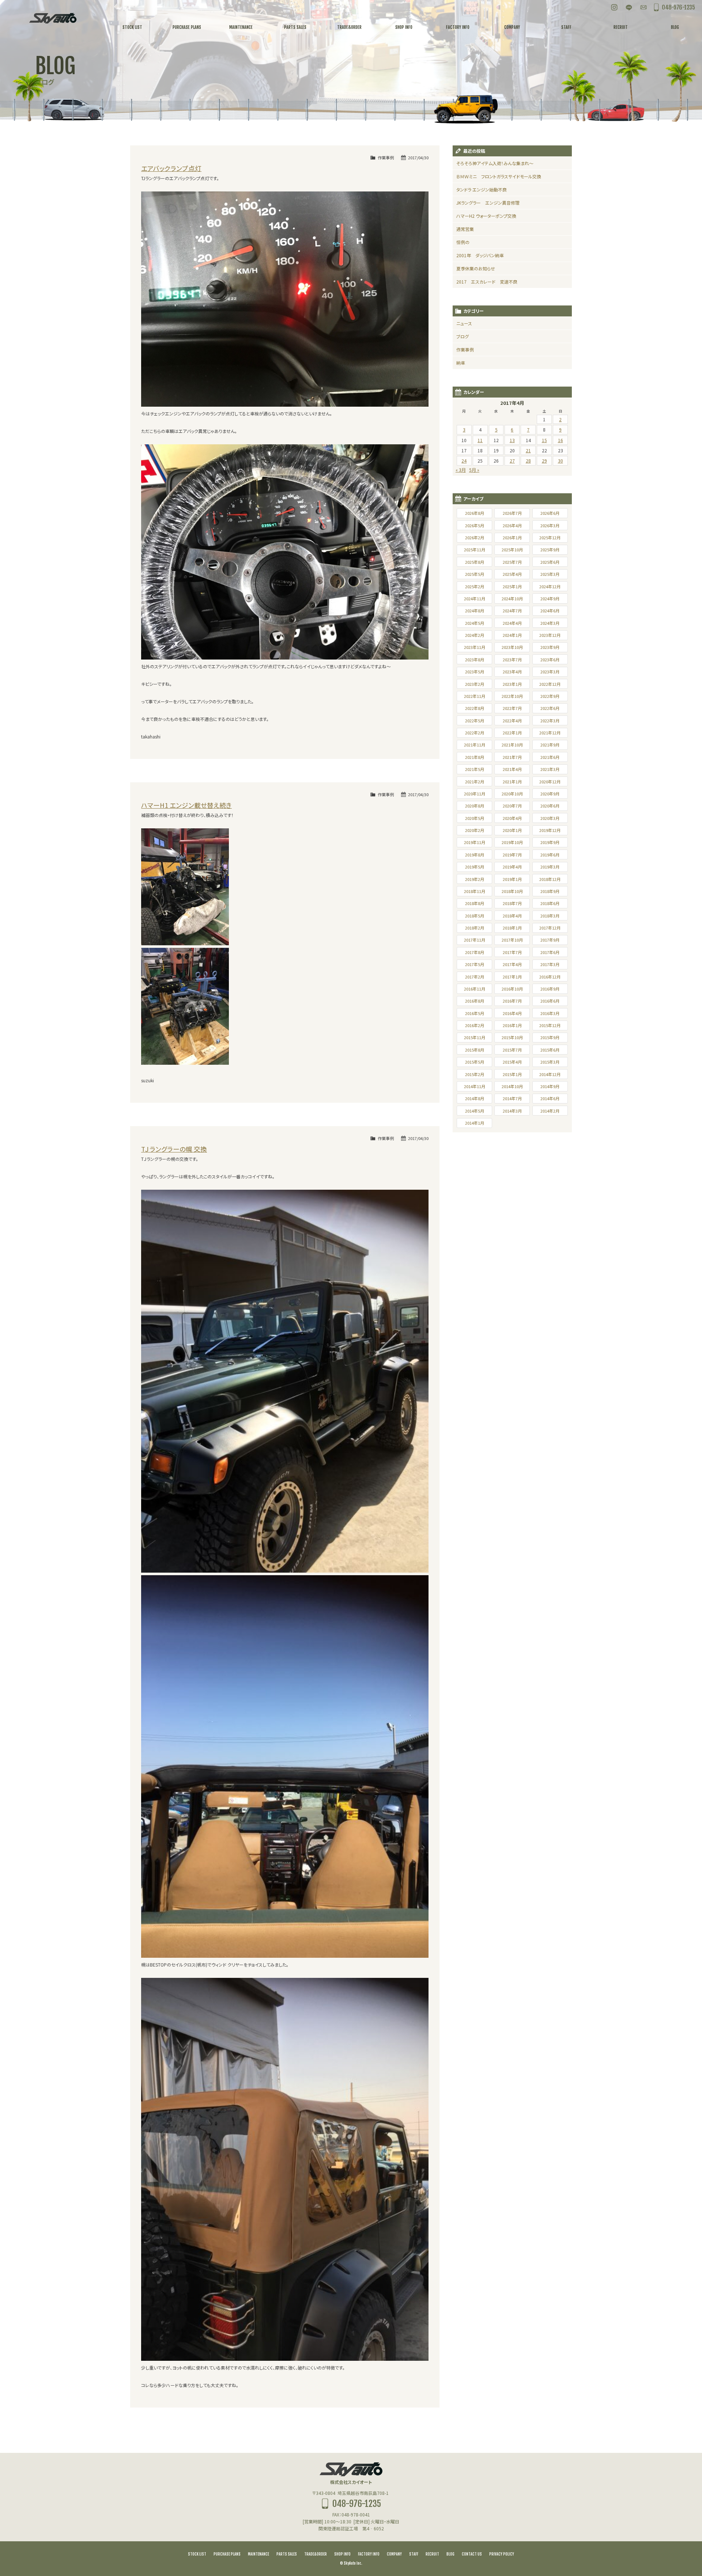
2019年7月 (512, 855)
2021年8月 (475, 757)
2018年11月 (475, 891)
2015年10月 (512, 1037)
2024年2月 (475, 635)
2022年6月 (550, 708)
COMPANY (394, 2554)
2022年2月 (475, 733)
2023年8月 (475, 660)
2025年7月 (512, 562)
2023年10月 (512, 647)
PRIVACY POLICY (502, 2554)
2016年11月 (475, 989)
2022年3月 (550, 721)
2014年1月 (475, 1123)
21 (528, 450)
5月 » (474, 470)
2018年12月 (550, 879)
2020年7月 (512, 806)
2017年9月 (550, 940)
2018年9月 (550, 891)
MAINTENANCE (258, 2554)
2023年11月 (475, 647)
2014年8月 (475, 1098)
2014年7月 (512, 1098)
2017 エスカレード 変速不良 (487, 282)
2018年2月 (475, 928)
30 (561, 461)
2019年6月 (550, 855)
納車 (461, 363)
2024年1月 (512, 635)
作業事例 (386, 157)
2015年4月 (512, 1062)
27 (512, 461)
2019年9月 (550, 842)
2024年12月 (550, 586)
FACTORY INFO (369, 2554)
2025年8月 (475, 562)
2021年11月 (475, 745)
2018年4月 (512, 916)
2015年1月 (512, 1074)
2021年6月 (550, 757)
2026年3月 (550, 525)
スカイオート (53, 18)
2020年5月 (475, 818)
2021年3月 (550, 769)
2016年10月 (512, 989)
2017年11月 (475, 940)
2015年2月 (475, 1074)
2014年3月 (512, 1111)
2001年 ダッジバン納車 (480, 255)
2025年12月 (550, 537)
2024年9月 (550, 599)
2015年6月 (550, 1050)
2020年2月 (475, 830)
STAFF (414, 2554)
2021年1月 (512, 782)
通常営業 (465, 229)
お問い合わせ (643, 7)
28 (528, 461)
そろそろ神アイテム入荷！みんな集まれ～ (495, 163)
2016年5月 (475, 1013)
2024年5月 (475, 623)
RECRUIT (432, 2554)
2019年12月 (550, 830)
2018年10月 (512, 891)
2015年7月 (512, 1050)
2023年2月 (475, 684)
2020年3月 (550, 818)
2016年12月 (550, 977)
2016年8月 (475, 1001)
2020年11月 (475, 794)
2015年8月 (475, 1050)
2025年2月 (475, 586)
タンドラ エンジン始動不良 (482, 189)
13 (512, 440)
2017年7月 (512, 952)
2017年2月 (475, 977)
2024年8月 (475, 611)
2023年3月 (550, 672)
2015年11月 (475, 1037)
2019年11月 (475, 842)
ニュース (464, 323)
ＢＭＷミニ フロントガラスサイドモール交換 (499, 176)
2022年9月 (550, 696)
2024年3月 (550, 623)
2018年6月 (550, 903)
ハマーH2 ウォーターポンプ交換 (486, 216)
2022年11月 (475, 696)
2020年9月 (550, 794)
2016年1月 (512, 1025)
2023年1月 (512, 684)
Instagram (614, 7)
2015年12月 (550, 1025)
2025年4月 (512, 574)
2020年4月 (512, 818)
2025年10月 (512, 550)
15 (544, 440)
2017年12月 (550, 928)
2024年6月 (550, 611)
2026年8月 (475, 513)
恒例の (463, 242)
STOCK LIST (197, 2554)
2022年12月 (550, 684)
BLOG (450, 2554)
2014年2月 (550, 1111)
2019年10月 (512, 842)
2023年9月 (550, 647)
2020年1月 (512, 830)
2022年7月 (512, 708)
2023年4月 (512, 672)
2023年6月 (550, 660)
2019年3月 (550, 867)
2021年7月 (512, 757)
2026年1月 (512, 537)
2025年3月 (550, 574)
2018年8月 (475, 903)
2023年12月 (550, 635)
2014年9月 (550, 1086)
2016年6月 (550, 1001)
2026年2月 (475, 537)
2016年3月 (550, 1013)
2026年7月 (512, 513)
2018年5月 (475, 916)
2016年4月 (512, 1013)
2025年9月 (550, 550)
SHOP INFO (342, 2554)
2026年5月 (475, 525)
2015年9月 (550, 1037)
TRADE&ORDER (316, 2554)
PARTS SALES (287, 2554)
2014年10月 (512, 1086)
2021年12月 (550, 733)
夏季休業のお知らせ (476, 268)
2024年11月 (475, 599)
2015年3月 (550, 1062)
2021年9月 (550, 745)
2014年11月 (475, 1086)
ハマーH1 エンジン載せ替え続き (186, 805)
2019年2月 (475, 879)
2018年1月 (512, 928)
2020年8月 (475, 806)
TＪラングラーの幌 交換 (174, 1149)
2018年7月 (512, 903)
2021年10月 (512, 745)
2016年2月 (475, 1025)
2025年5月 (475, 574)
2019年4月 (512, 867)
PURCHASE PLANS (227, 2554)
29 (544, 461)
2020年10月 (512, 794)
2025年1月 (512, 586)
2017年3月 (550, 964)
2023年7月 (512, 660)
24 (464, 461)
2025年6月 (550, 562)
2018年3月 (550, 916)
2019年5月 (475, 867)
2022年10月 (512, 696)
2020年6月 (550, 806)
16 (561, 440)
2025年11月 (475, 550)
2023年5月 (475, 672)
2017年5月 (475, 964)
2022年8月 (475, 708)
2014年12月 (550, 1074)
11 (480, 440)
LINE (629, 7)
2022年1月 (512, 733)
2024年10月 (512, 599)
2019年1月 (512, 879)
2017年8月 (475, 952)
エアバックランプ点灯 (171, 168)
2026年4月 (512, 525)
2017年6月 (550, 952)
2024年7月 (512, 611)
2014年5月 (475, 1111)
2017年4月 (512, 964)
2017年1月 (512, 977)
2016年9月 (550, 989)
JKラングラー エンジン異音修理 (488, 203)
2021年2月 (475, 782)
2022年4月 (512, 721)
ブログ (463, 336)
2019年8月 (475, 855)
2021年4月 (512, 769)
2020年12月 (550, 782)
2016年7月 (512, 1001)
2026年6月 (550, 513)
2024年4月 (512, 623)
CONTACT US (472, 2554)
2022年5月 (475, 721)
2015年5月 (475, 1062)
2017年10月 (512, 940)
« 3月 (461, 470)
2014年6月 (550, 1098)
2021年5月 (475, 769)
